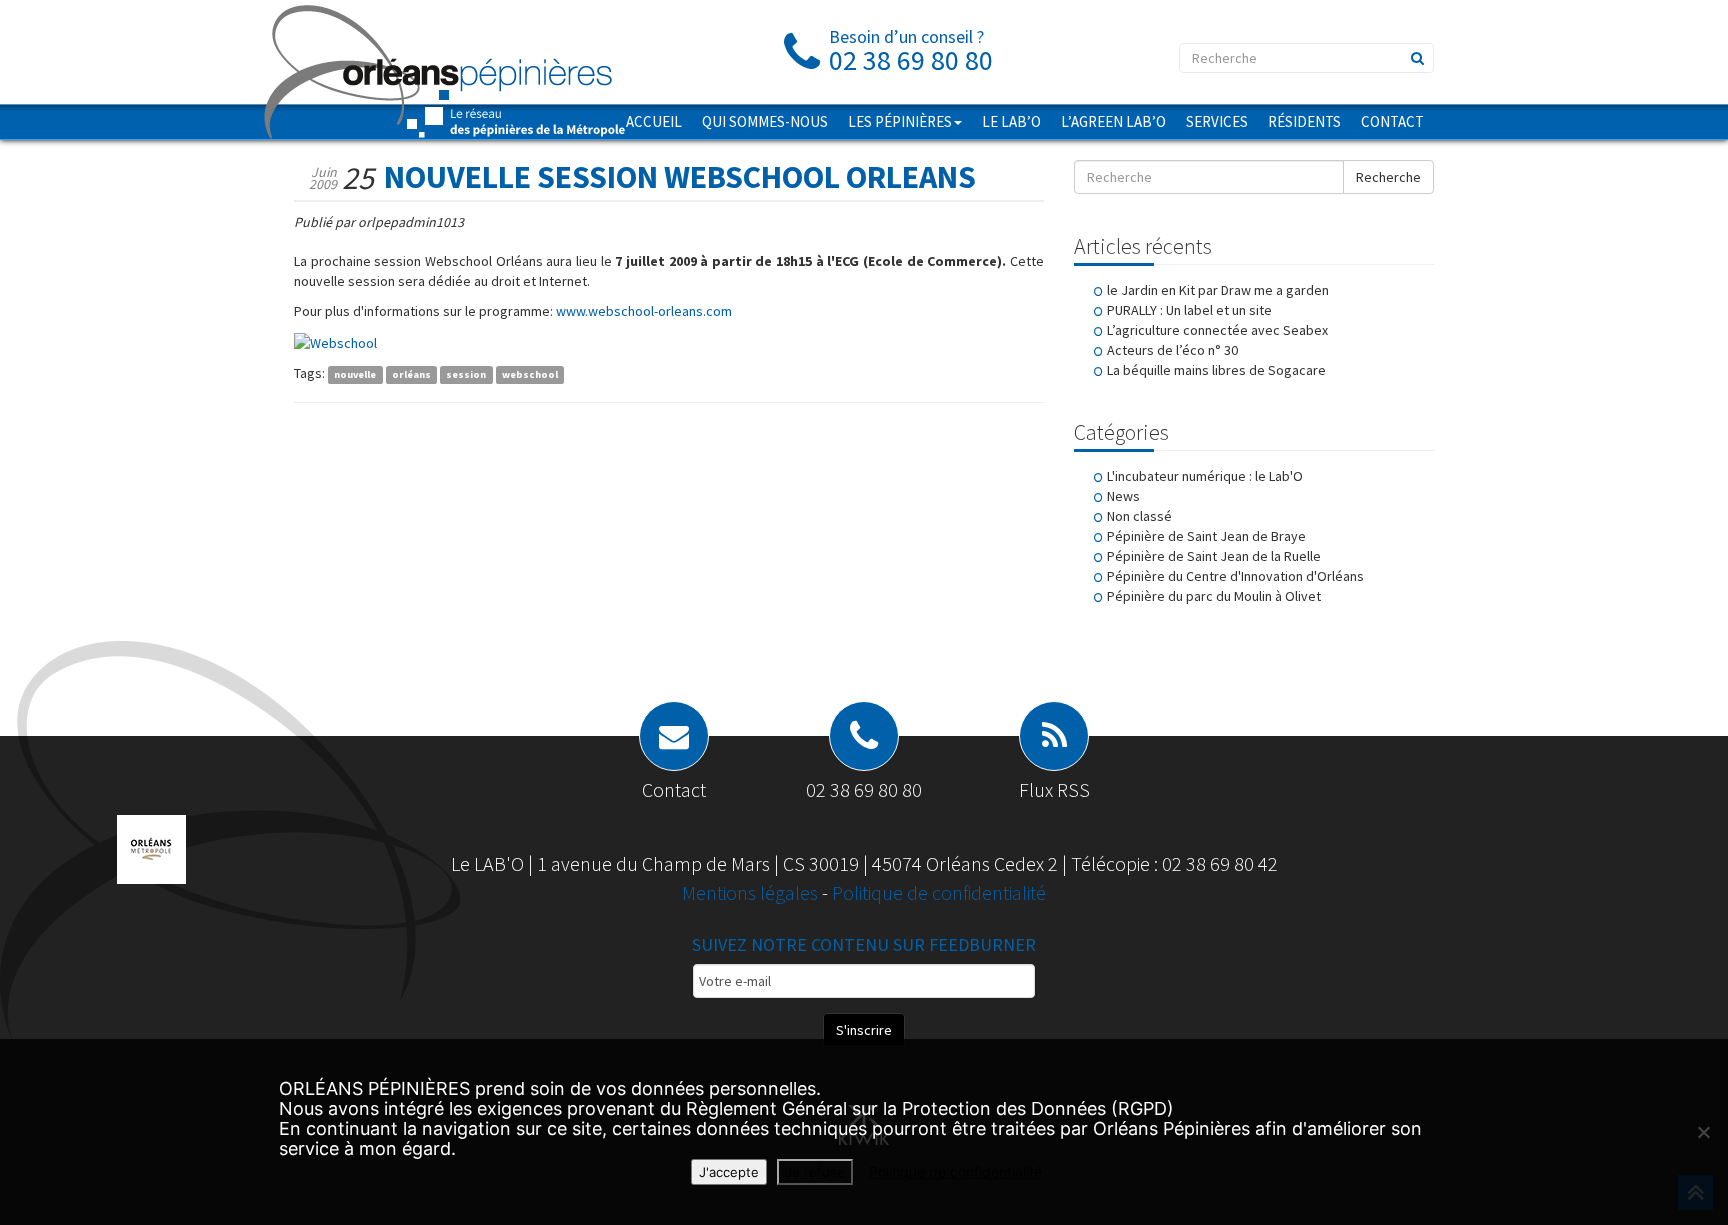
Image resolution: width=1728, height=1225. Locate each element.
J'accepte (729, 1172)
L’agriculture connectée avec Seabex (1217, 330)
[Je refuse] (1703, 1132)
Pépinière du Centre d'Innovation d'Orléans (1235, 576)
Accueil (654, 121)
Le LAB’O (1011, 121)
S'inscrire (864, 1030)
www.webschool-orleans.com (644, 311)
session (466, 374)
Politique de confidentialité (939, 892)
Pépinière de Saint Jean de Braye (1206, 536)
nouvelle (355, 374)
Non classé (1139, 516)
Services (1217, 121)
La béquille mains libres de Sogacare (1216, 370)
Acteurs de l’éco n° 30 (1172, 350)
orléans (411, 374)
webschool (530, 374)
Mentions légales (752, 892)
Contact (1392, 121)
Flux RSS (1054, 789)
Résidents (1304, 121)
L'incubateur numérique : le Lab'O (1205, 476)
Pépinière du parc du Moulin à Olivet (1214, 596)
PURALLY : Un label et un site (1189, 310)
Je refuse (815, 1172)
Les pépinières (900, 121)
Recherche (1388, 177)
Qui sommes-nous (765, 121)
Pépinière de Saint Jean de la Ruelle (1214, 556)
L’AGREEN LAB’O (1113, 121)
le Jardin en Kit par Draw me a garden (1218, 290)
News (1123, 496)
